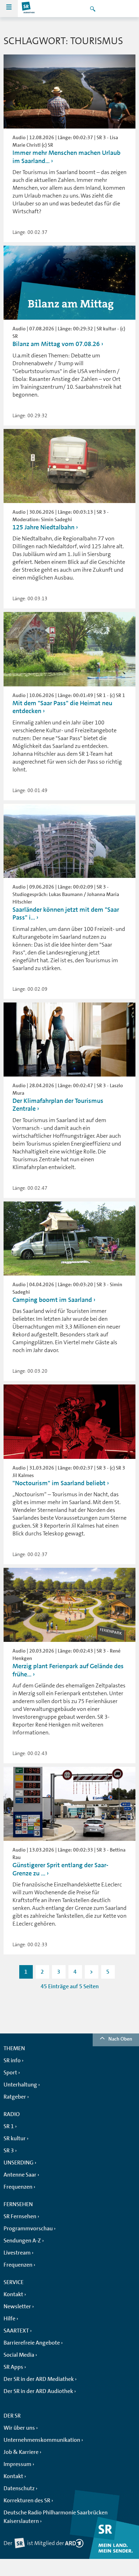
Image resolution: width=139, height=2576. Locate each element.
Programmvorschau (28, 2229)
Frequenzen (18, 2187)
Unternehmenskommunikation (42, 2440)
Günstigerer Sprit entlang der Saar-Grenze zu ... (60, 1869)
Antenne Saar (20, 2175)
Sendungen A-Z (22, 2241)
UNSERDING (19, 2163)
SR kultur (15, 2138)
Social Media (19, 2355)
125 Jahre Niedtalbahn (43, 527)
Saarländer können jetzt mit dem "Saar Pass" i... (66, 914)
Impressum (17, 2464)
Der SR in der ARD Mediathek (39, 2379)
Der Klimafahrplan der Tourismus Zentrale (58, 1105)
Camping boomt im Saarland (52, 1300)
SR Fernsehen (20, 2216)
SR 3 (9, 2151)
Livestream (17, 2253)
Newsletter (17, 2307)
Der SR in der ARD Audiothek (38, 2391)
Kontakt (13, 2294)
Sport (10, 2073)
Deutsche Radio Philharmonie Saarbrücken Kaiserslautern (56, 2517)
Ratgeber (15, 2097)
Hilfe (9, 2319)
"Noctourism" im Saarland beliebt (59, 1483)
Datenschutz (19, 2488)
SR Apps (13, 2367)
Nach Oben (120, 2039)
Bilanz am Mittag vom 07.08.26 (56, 344)
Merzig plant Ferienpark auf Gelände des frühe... (68, 1670)
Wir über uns (19, 2428)
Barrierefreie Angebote (32, 2343)
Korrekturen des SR (27, 2501)
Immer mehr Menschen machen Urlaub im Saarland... (66, 157)
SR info (12, 2061)
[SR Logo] (29, 9)
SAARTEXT (16, 2331)
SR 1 (9, 2126)
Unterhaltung (20, 2085)
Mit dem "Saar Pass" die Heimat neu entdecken (62, 707)
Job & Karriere (21, 2452)
